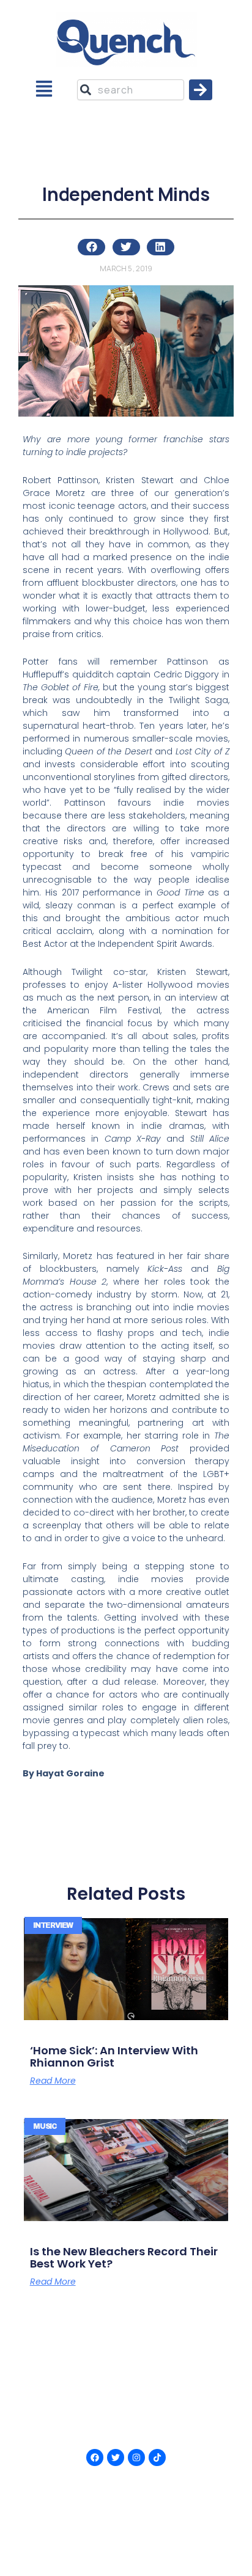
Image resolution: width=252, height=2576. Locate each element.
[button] (44, 90)
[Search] (201, 90)
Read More (53, 2081)
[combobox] (131, 90)
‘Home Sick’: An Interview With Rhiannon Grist (114, 2056)
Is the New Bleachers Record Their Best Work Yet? (124, 2257)
